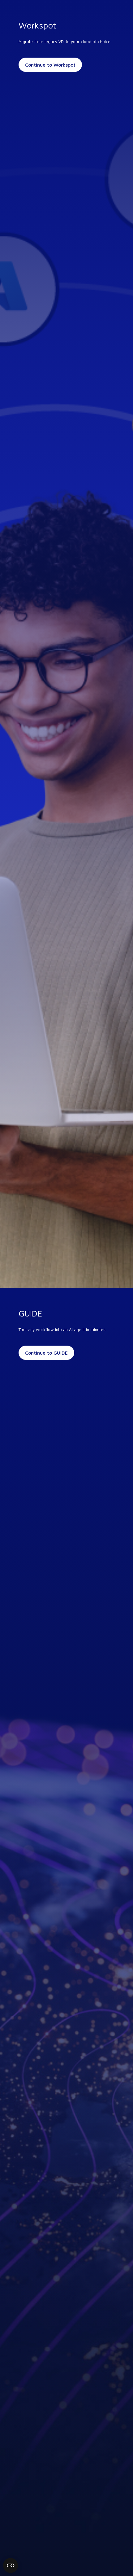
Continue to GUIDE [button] (46, 1353)
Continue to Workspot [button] (50, 65)
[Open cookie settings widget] (11, 2565)
